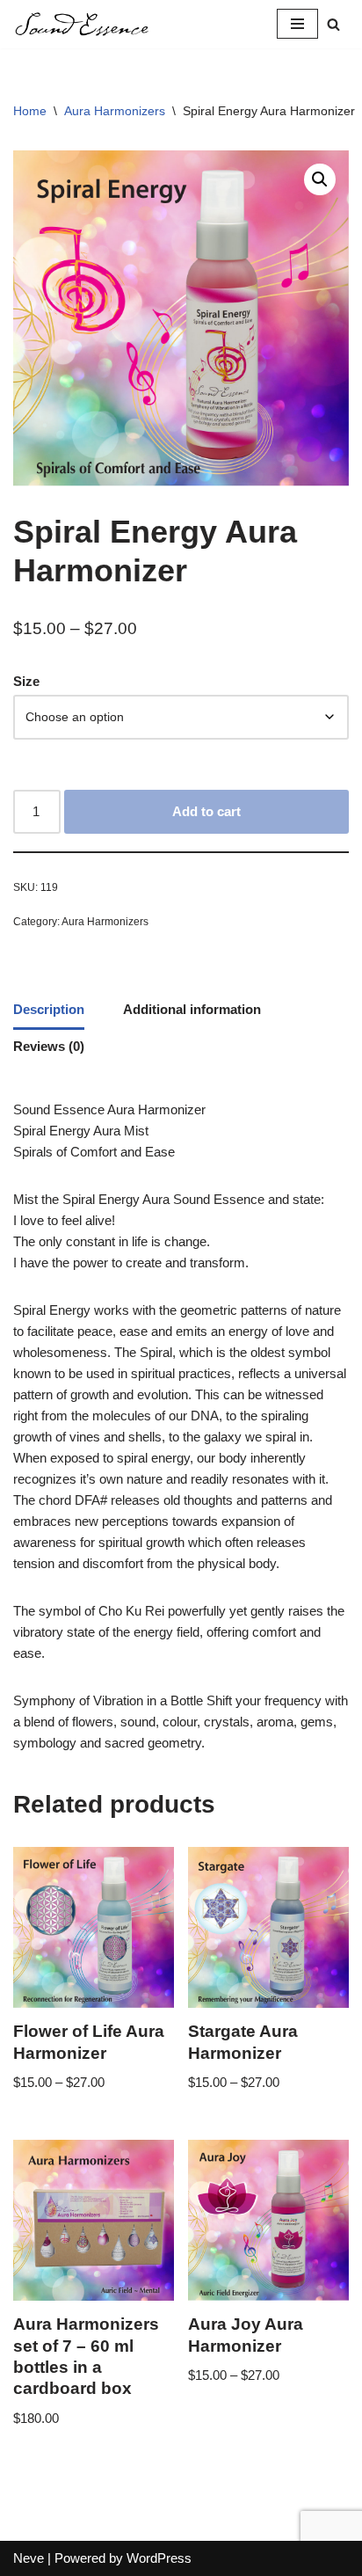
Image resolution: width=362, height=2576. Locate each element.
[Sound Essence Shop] (82, 24)
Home (30, 111)
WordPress (159, 2558)
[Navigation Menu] (297, 24)
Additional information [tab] (192, 1009)
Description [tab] (49, 1009)
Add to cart (206, 811)
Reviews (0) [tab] (49, 1046)
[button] (320, 179)
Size (26, 681)
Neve (29, 2558)
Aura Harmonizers (115, 111)
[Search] (333, 24)
